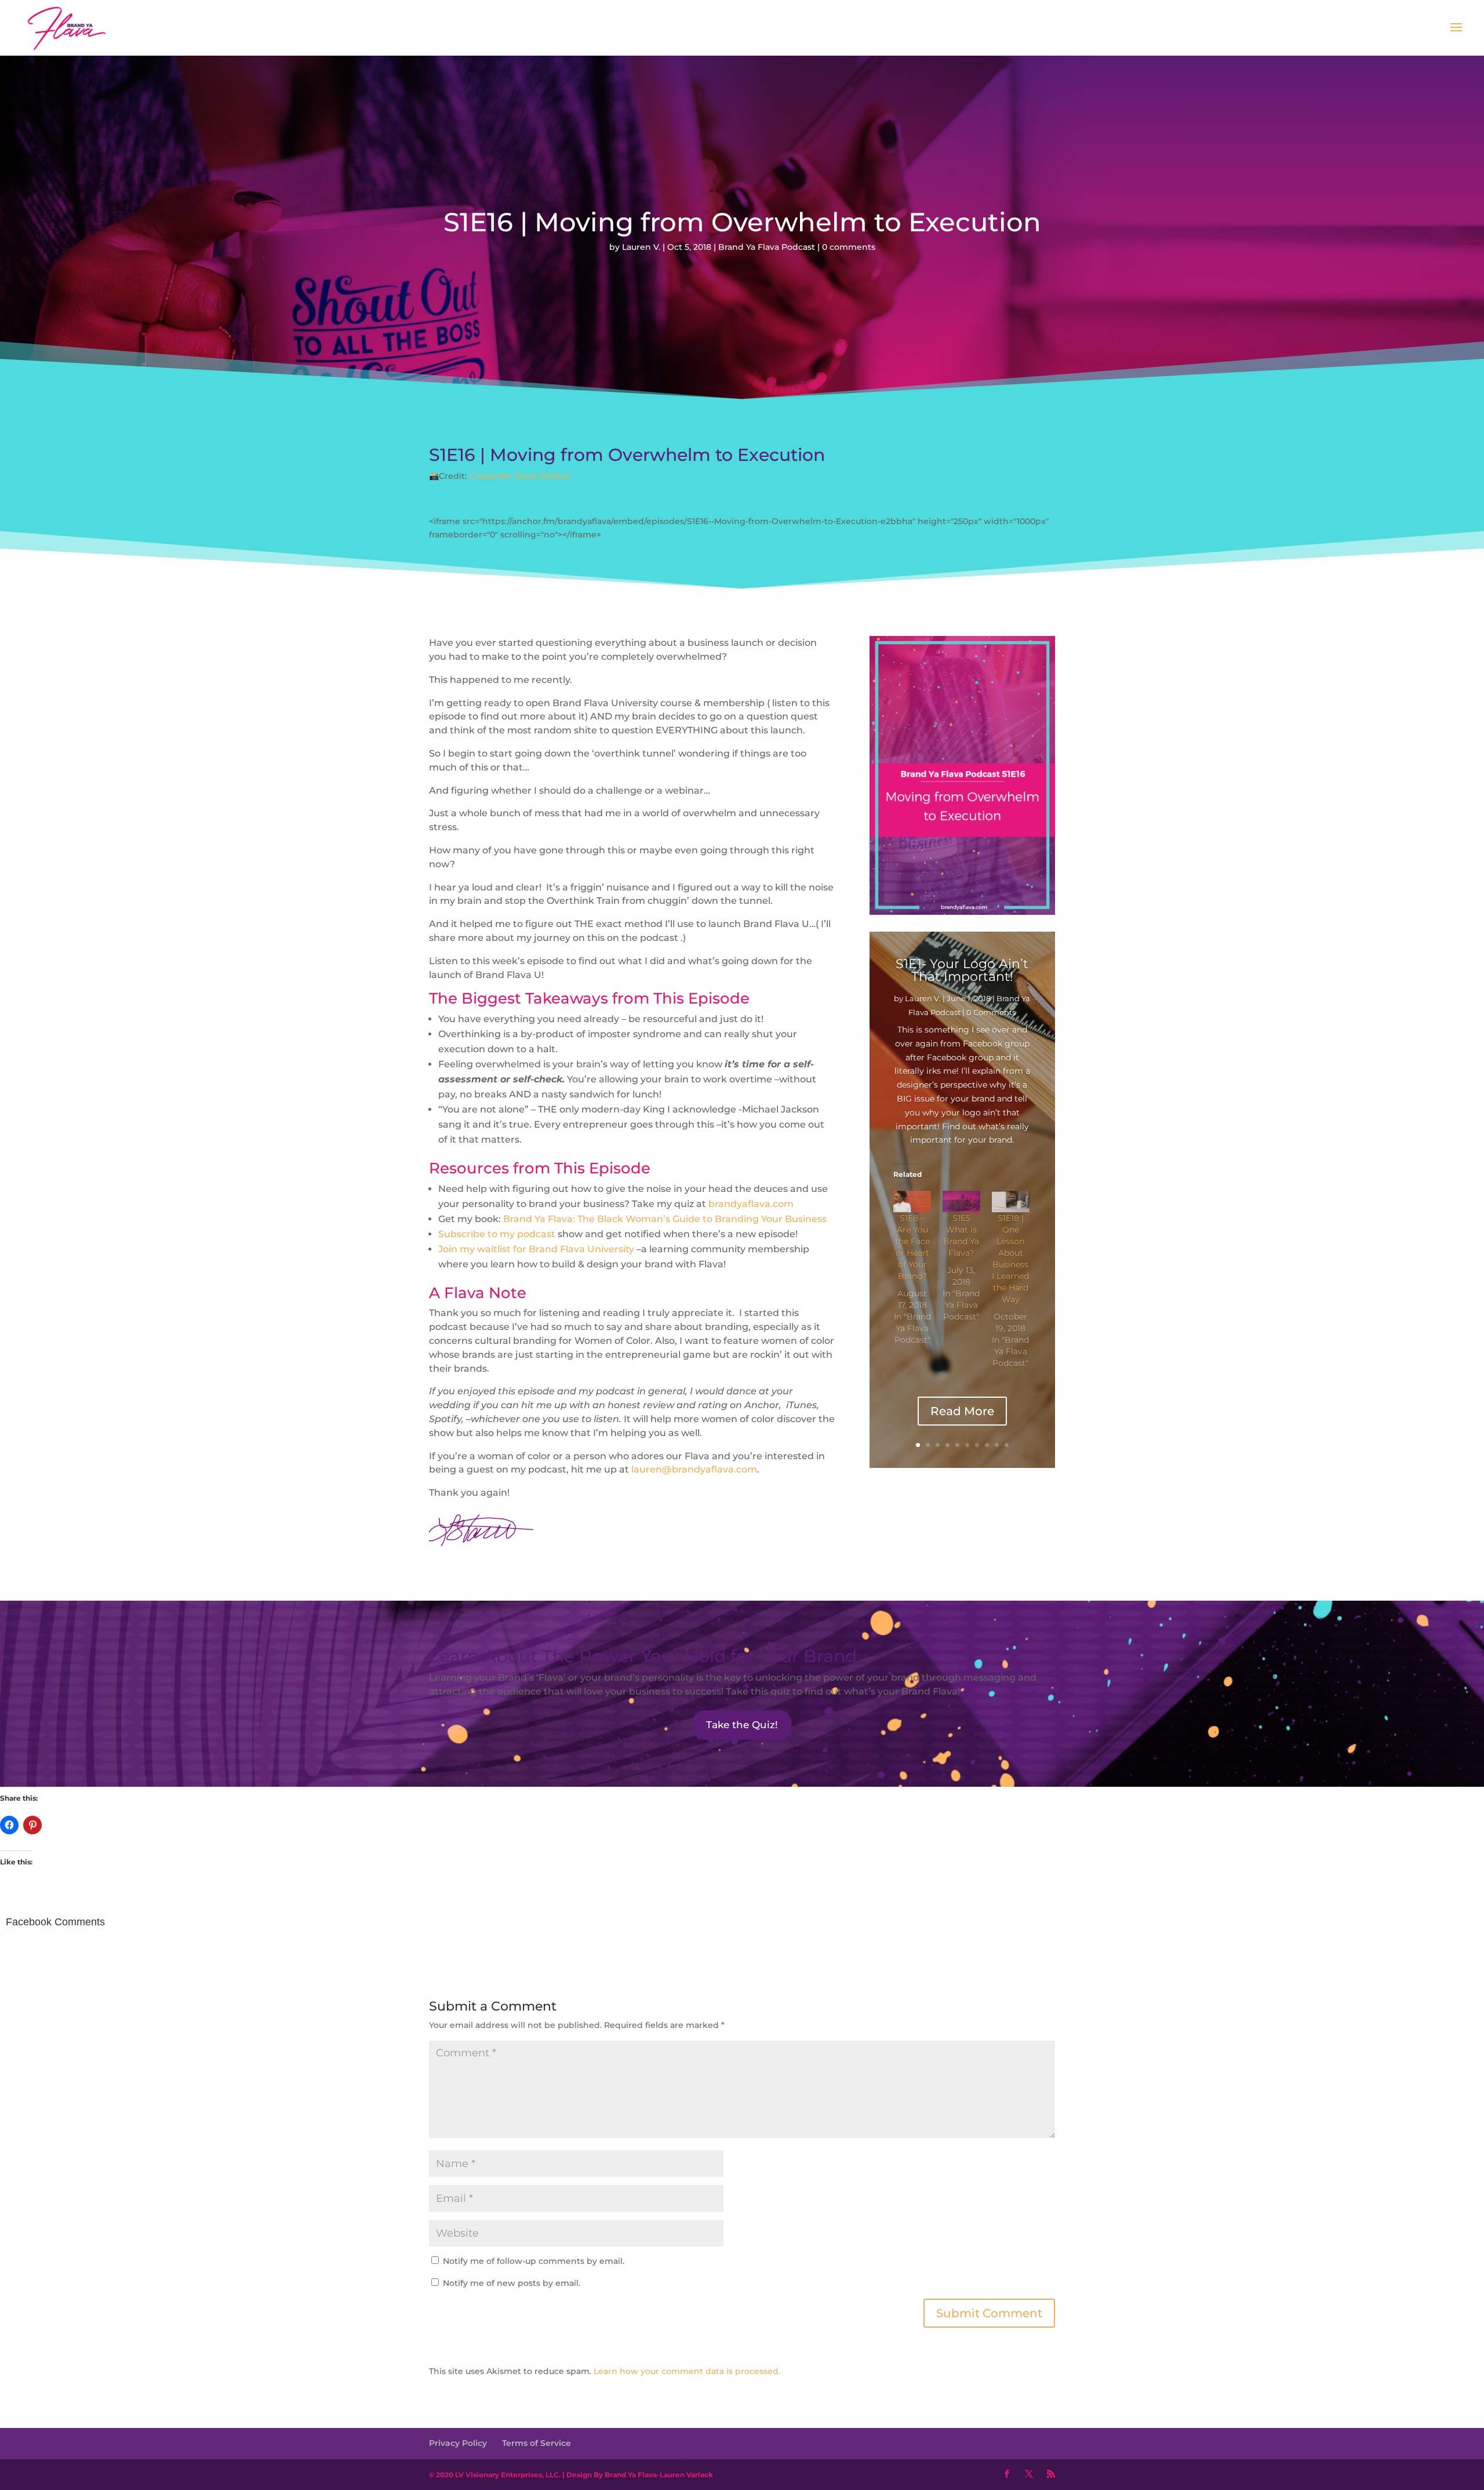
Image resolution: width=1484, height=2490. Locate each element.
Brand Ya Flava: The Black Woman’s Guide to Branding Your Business (665, 1219)
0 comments (849, 247)
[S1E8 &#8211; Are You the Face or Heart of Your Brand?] (912, 1202)
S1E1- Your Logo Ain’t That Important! (962, 970)
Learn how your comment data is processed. (687, 2371)
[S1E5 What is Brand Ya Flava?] (961, 1202)
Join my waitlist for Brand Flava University (536, 1249)
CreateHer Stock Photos (519, 476)
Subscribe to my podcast (497, 1234)
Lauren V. (641, 247)
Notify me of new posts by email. (512, 2283)
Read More (962, 1411)
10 (1007, 1445)
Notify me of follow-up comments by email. (534, 2261)
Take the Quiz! (742, 1725)
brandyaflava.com (751, 1204)
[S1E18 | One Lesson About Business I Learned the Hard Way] (1011, 1202)
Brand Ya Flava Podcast (767, 247)
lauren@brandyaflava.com (694, 1469)
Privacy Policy (458, 2443)
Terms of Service (537, 2443)
